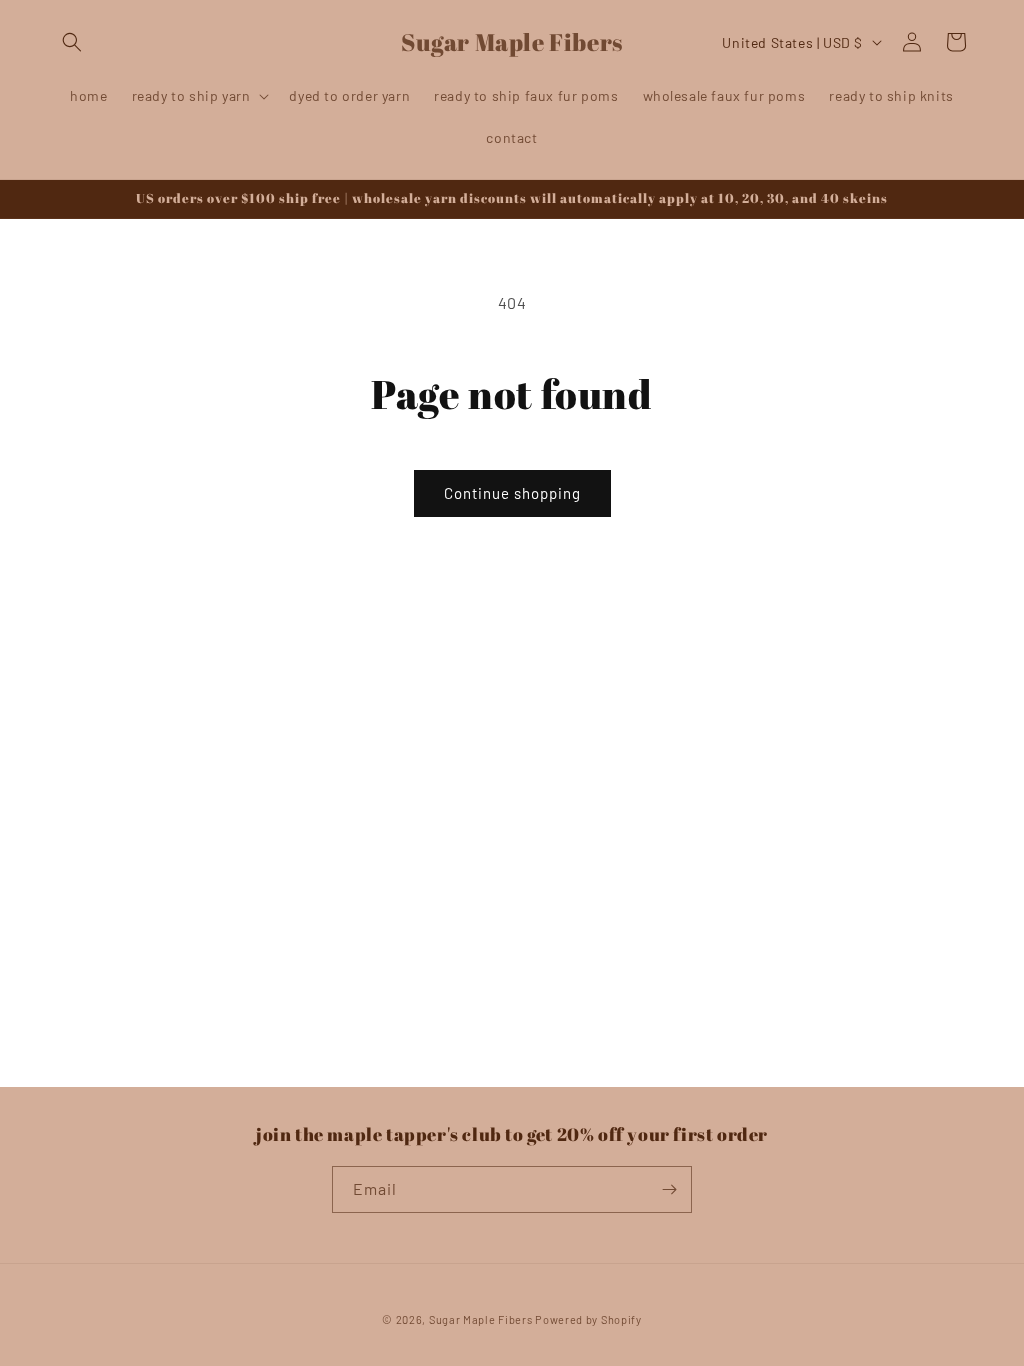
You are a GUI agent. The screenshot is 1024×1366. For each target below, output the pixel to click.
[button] (72, 42)
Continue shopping (512, 493)
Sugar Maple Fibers (481, 1319)
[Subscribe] (669, 1189)
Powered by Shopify (588, 1319)
